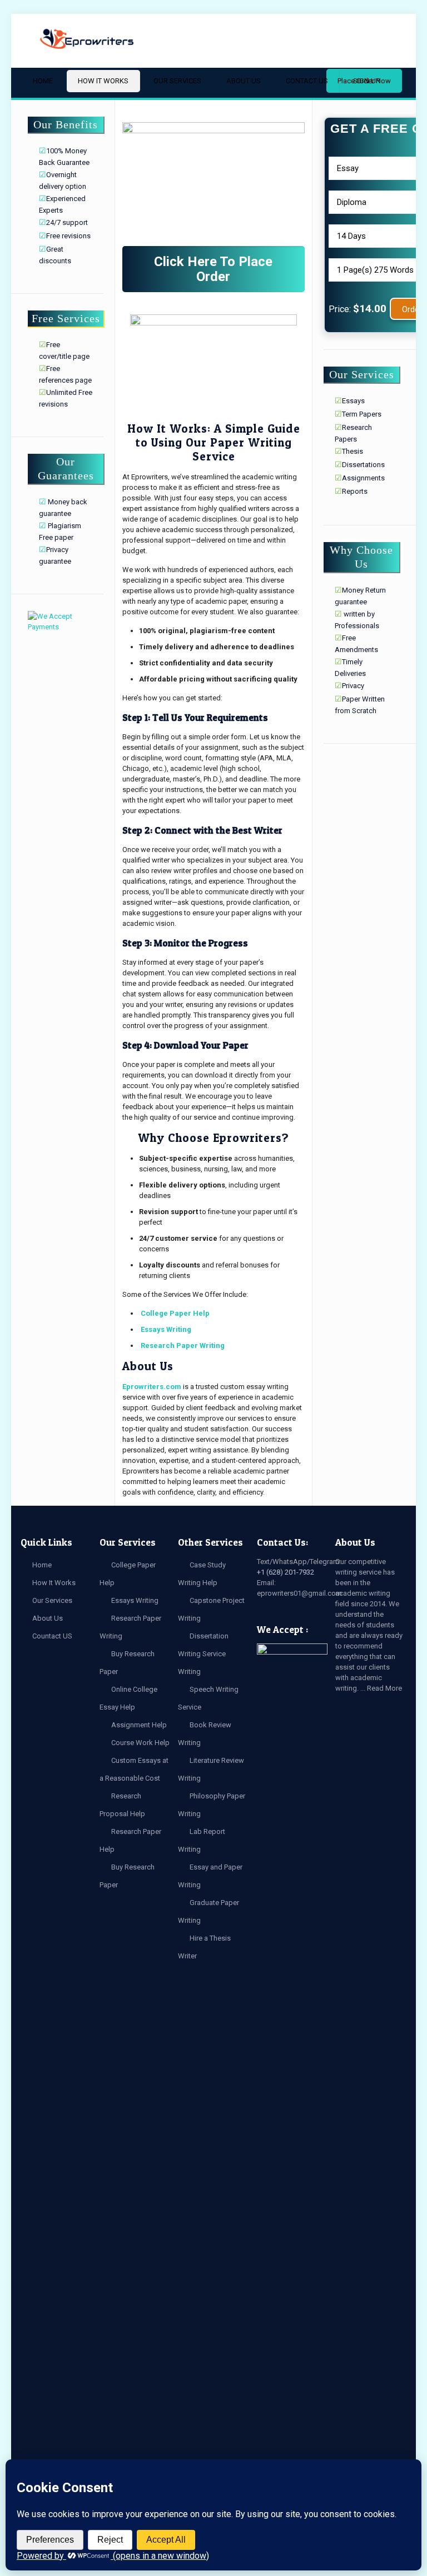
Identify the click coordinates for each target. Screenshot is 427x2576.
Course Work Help (140, 1743)
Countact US (52, 1636)
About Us (48, 1618)
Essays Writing (166, 1329)
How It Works (54, 1583)
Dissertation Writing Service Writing (203, 1654)
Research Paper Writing (183, 1345)
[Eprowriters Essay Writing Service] (88, 39)
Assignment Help (139, 1725)
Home (42, 1565)
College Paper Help (175, 1313)
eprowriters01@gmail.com (299, 1593)
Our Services (52, 1600)
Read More (384, 1688)
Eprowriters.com (152, 1387)
